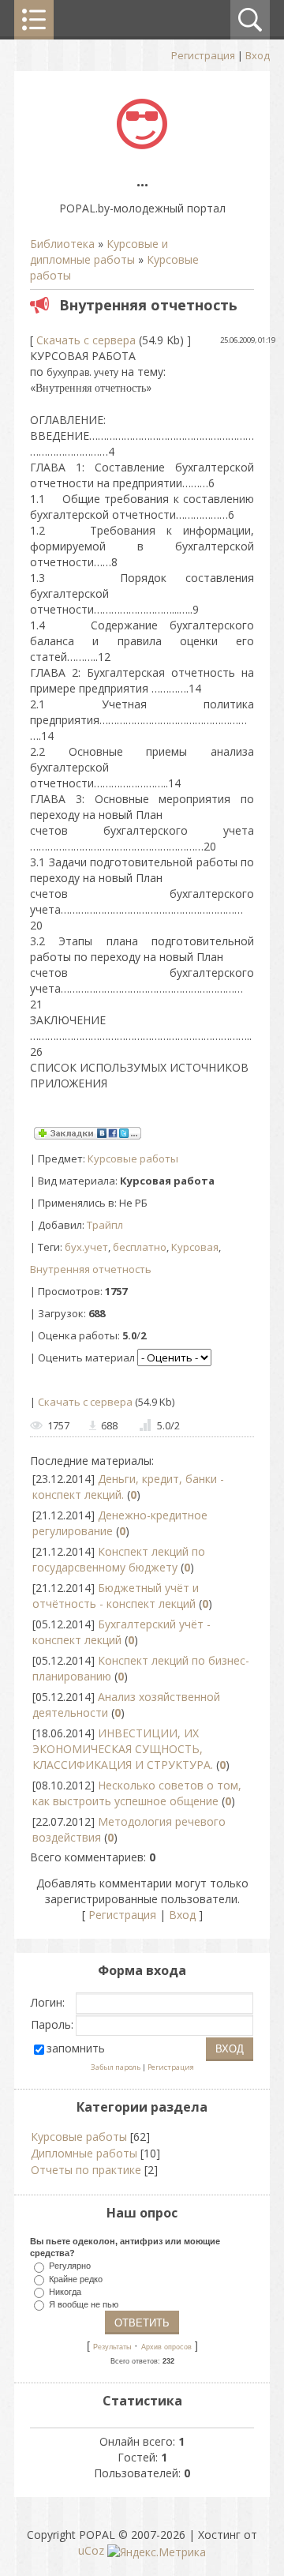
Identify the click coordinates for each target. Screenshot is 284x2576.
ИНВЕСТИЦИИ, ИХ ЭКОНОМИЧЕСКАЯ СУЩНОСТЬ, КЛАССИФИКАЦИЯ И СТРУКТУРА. (123, 1749)
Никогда (65, 2291)
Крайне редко (76, 2278)
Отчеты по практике (86, 2170)
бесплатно (140, 1247)
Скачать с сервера (86, 340)
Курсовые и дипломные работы (99, 252)
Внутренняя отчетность (91, 1269)
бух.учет (86, 1247)
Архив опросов (166, 2347)
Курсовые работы (133, 1158)
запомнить (76, 2048)
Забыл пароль (116, 2067)
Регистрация (203, 55)
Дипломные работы (84, 2153)
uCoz (91, 2550)
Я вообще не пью (84, 2304)
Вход (258, 55)
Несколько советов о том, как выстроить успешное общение (137, 1793)
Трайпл (105, 1225)
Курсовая (195, 1247)
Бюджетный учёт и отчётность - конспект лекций (116, 1596)
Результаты (112, 2347)
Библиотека (62, 244)
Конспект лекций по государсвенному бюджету (119, 1559)
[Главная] (142, 145)
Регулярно (70, 2266)
